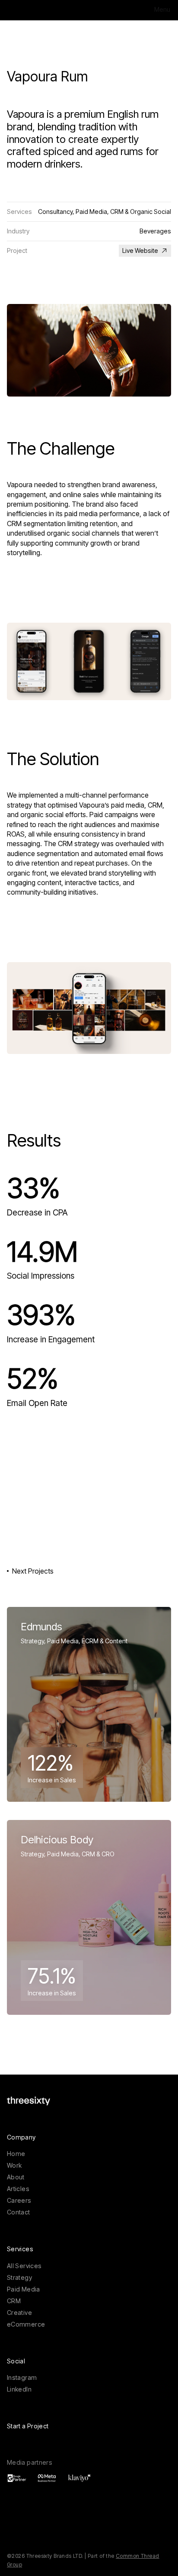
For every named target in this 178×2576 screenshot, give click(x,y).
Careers (19, 2200)
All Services (24, 2266)
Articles (18, 2189)
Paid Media (24, 2289)
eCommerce (26, 2324)
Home (16, 2154)
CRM (14, 2301)
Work (14, 2165)
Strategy (19, 2277)
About (16, 2177)
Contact (19, 2212)
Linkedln (19, 2389)
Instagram (22, 2377)
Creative (19, 2313)
